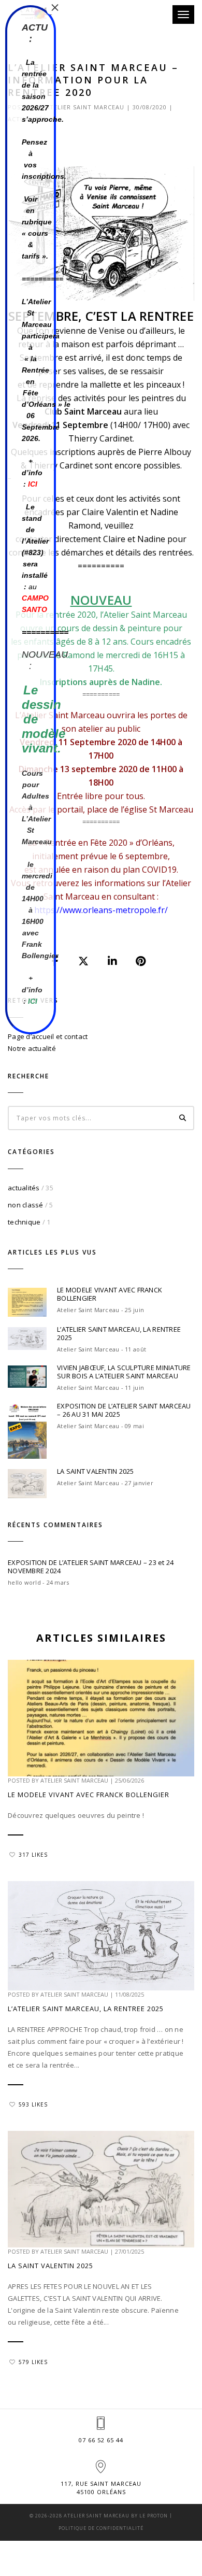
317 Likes (33, 1855)
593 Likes (33, 2104)
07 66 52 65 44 (101, 2440)
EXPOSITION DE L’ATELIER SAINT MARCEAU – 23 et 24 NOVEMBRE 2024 (91, 1567)
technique (24, 1222)
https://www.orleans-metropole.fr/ (101, 910)
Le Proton (154, 2516)
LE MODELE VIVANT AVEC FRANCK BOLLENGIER (110, 1294)
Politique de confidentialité (101, 2528)
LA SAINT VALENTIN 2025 (96, 1471)
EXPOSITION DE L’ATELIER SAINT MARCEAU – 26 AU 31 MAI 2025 (124, 1410)
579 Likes (33, 2362)
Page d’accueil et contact (48, 1036)
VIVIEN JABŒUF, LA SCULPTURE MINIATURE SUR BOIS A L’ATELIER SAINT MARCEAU (124, 1372)
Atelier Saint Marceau (85, 107)
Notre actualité (32, 1048)
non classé (26, 1205)
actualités (24, 1188)
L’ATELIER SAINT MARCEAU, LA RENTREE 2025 (119, 1333)
